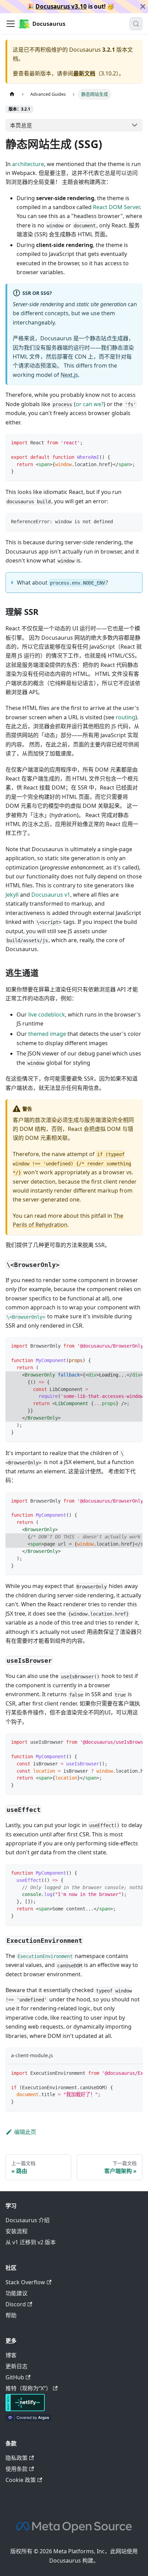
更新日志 (17, 2366)
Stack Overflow (25, 2282)
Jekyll (12, 895)
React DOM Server (116, 207)
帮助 (11, 2315)
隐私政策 (17, 2458)
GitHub (15, 2377)
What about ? (62, 583)
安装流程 (17, 2231)
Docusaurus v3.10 (61, 6)
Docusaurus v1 (51, 895)
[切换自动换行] (121, 1346)
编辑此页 (25, 2132)
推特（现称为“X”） (28, 2388)
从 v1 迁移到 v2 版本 (31, 2242)
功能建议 (17, 2293)
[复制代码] (134, 442)
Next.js (69, 375)
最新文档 (84, 73)
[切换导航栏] (11, 24)
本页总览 (21, 125)
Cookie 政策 (21, 2480)
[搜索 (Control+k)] (136, 24)
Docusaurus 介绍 (28, 2220)
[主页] (12, 94)
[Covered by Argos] (28, 2419)
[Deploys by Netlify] (25, 2409)
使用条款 (17, 2469)
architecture (28, 164)
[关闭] (143, 7)
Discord (16, 2304)
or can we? (90, 404)
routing (125, 717)
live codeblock (47, 1014)
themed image (47, 1034)
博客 (11, 2355)
